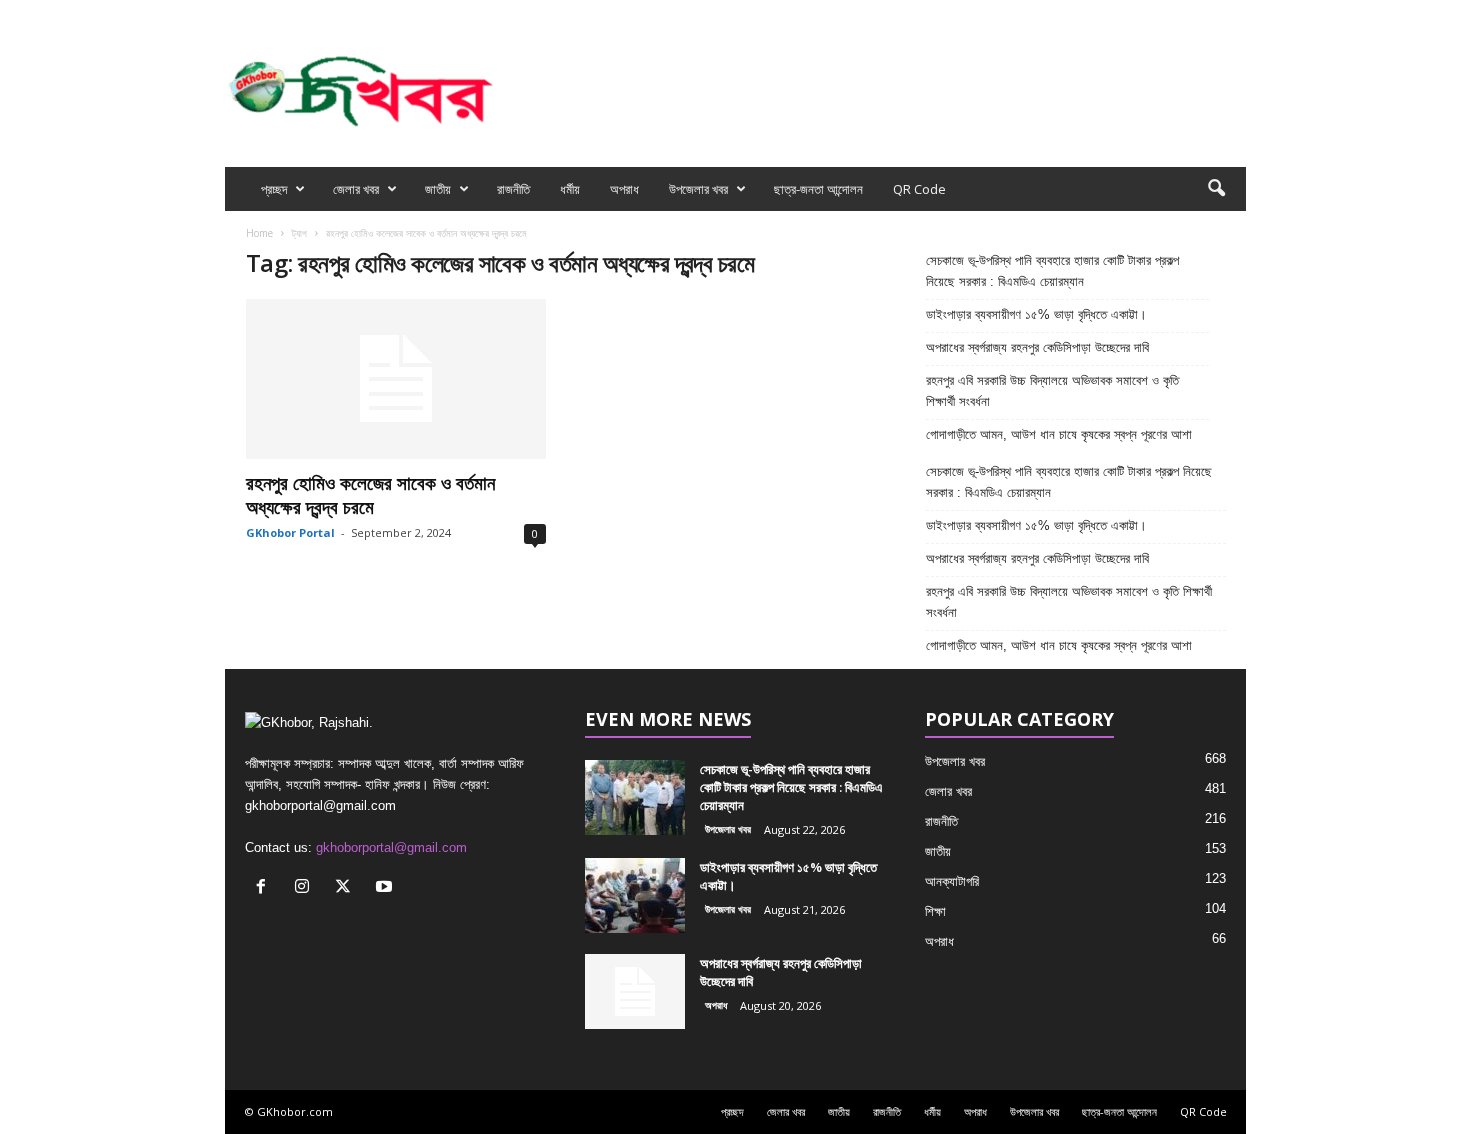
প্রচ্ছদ (274, 189)
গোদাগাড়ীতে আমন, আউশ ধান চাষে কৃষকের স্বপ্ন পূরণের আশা (1059, 434)
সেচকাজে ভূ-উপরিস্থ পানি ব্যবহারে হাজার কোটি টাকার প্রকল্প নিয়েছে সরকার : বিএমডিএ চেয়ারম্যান (1052, 271)
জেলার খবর (356, 189)
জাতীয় (438, 189)
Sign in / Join (451, 13)
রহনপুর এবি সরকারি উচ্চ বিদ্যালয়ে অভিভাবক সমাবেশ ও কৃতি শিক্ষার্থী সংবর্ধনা (1052, 391)
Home (259, 233)
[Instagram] (1169, 13)
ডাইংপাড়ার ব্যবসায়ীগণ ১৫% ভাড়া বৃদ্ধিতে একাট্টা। (1036, 314)
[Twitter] (1200, 13)
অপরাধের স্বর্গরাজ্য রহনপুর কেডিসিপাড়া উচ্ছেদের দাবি (1039, 347)
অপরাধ (624, 189)
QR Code (919, 189)
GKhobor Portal (290, 532)
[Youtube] (1231, 13)
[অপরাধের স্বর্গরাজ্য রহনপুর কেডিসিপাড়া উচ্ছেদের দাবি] (635, 991)
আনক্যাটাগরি (952, 881)
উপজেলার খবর (698, 189)
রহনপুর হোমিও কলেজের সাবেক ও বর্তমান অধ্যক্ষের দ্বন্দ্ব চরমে (370, 495)
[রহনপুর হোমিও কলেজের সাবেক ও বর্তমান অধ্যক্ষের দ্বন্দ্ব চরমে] (396, 379)
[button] (1216, 189)
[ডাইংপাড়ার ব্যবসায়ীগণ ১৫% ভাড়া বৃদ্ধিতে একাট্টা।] (635, 895)
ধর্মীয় (570, 189)
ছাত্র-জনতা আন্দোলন (818, 189)
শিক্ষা (935, 911)
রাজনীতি (513, 189)
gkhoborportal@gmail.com (391, 847)
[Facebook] (1138, 13)
